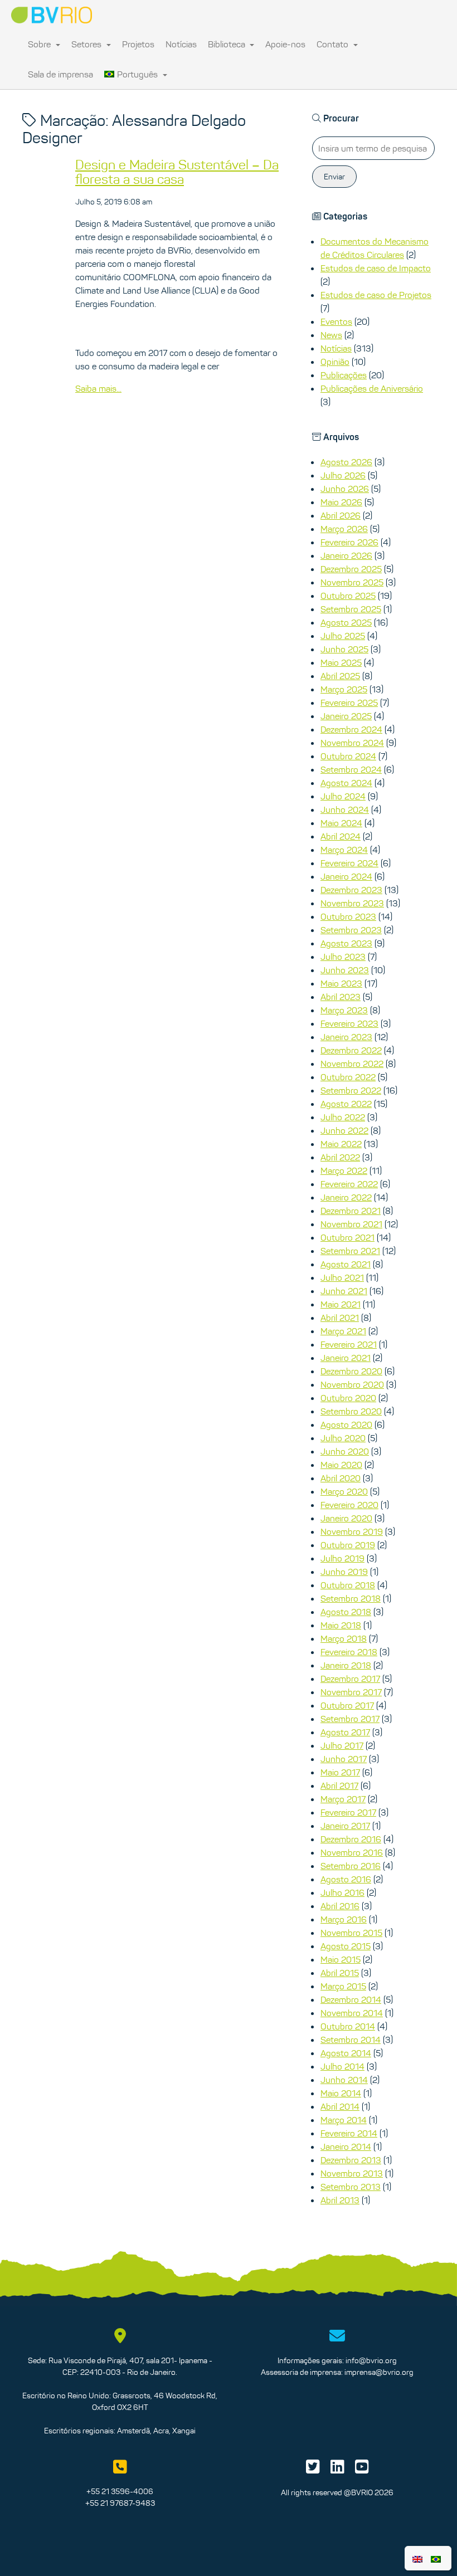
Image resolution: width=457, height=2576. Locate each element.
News (331, 335)
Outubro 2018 (348, 1585)
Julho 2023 (343, 957)
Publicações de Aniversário (372, 388)
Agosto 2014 (346, 2053)
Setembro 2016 (351, 1866)
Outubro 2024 (348, 756)
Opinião (335, 362)
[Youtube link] (362, 2470)
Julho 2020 (343, 1438)
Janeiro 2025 (346, 716)
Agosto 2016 (346, 1879)
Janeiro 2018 (346, 1665)
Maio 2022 (341, 1144)
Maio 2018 (341, 1625)
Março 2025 (344, 689)
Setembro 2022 (351, 1090)
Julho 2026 (343, 475)
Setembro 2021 (350, 1251)
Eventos (336, 321)
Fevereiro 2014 (349, 2133)
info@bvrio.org (371, 2360)
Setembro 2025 (351, 609)
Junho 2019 (344, 1572)
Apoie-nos (285, 44)
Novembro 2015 (351, 1933)
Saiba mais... (98, 388)
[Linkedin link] (337, 2470)
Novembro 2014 (352, 2013)
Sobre (40, 44)
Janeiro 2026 (346, 555)
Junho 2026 (345, 489)
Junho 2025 (344, 649)
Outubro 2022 (348, 1077)
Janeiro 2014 (346, 2146)
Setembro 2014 (351, 2040)
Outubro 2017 (347, 1705)
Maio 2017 (340, 1772)
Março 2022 (344, 1170)
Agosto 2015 (346, 1946)
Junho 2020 (345, 1451)
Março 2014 (344, 2120)
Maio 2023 (341, 983)
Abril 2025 (340, 676)
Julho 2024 (343, 796)
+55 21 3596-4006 (120, 2491)
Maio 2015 (341, 1959)
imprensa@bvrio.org (379, 2372)
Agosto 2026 (346, 462)
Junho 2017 (344, 1759)
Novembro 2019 (352, 1531)
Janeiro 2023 (346, 1037)
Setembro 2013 (351, 2187)
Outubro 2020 (348, 1398)
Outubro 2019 (348, 1545)
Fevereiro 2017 (348, 1812)
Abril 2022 (340, 1157)
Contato (334, 44)
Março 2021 (343, 1331)
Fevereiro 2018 (349, 1652)
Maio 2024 (341, 823)
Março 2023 (344, 1010)
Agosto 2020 (346, 1424)
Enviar (334, 177)
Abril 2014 (340, 2106)
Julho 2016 (342, 1892)
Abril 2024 (341, 836)
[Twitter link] (313, 2470)
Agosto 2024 (346, 783)
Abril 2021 (340, 1318)
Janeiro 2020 (346, 1518)
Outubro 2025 (348, 596)
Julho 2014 (342, 2066)
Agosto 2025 (346, 622)
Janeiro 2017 (345, 1826)
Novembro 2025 (352, 582)
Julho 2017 (342, 1745)
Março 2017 (343, 1799)
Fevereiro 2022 (349, 1184)
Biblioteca (228, 44)
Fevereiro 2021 (349, 1344)
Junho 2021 (344, 1291)
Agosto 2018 (346, 1612)
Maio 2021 (341, 1304)
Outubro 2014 (348, 2026)
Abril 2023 (341, 997)
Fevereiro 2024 (349, 863)
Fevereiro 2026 (349, 542)
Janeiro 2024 (346, 876)
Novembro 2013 (352, 2173)
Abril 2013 (340, 2200)
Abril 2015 (340, 1973)
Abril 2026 (341, 515)
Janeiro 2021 (346, 1358)
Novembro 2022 (352, 1063)
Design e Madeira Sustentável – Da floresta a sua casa (177, 172)
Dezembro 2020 (351, 1371)
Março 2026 (344, 529)
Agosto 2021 (346, 1264)
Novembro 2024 (352, 743)
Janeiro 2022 (346, 1197)
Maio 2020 (341, 1465)
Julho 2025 (343, 636)
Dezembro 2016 (351, 1839)
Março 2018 (344, 1638)
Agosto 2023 (346, 943)
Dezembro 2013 (351, 2160)
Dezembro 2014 (351, 1999)
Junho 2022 (344, 1130)
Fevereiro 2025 (349, 702)
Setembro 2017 (350, 1719)
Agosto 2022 (346, 1104)
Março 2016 (344, 1919)
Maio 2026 (341, 502)
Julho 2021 (342, 1277)
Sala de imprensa (60, 74)
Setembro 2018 (351, 1598)
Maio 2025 (341, 662)
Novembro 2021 (351, 1224)
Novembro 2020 (352, 1384)
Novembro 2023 (352, 903)
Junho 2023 (345, 970)
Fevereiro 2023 (349, 1023)
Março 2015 (343, 1986)
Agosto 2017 (345, 1732)
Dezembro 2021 (351, 1211)
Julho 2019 (342, 1558)
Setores (87, 44)
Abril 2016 (340, 1906)
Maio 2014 (341, 2093)
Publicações (344, 375)
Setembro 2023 (351, 930)
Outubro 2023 (348, 916)
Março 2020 (344, 1491)
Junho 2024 (345, 809)
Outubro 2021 (347, 1237)
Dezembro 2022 (351, 1050)
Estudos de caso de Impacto (376, 268)
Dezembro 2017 (350, 1679)
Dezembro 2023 (351, 890)
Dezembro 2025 (351, 569)
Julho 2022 (343, 1117)
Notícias (181, 44)
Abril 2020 (341, 1478)
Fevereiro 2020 (349, 1505)
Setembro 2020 (351, 1411)
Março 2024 (344, 850)
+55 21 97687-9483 (120, 2503)
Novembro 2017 (351, 1692)
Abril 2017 (339, 1785)
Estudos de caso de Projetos (376, 295)
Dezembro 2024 (351, 729)
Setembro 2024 (351, 769)
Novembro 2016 (352, 1852)
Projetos (138, 44)
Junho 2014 (344, 2080)
